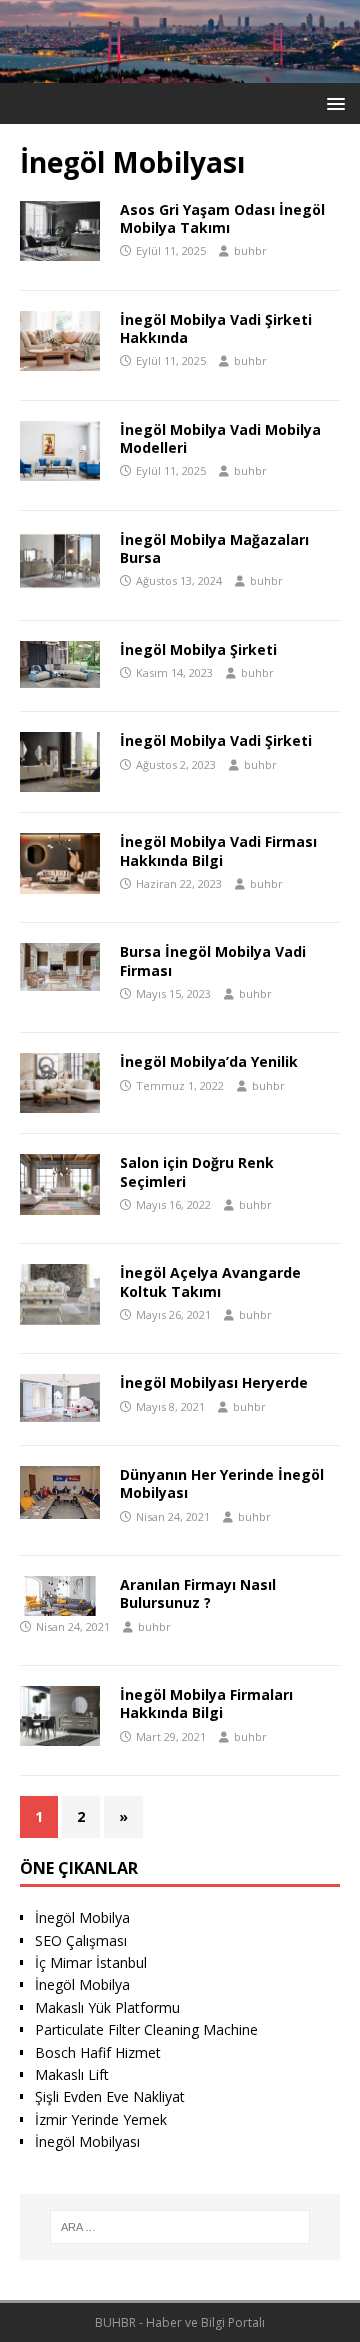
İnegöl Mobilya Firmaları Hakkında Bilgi (206, 1703)
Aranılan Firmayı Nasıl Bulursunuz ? (198, 1593)
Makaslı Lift (72, 2074)
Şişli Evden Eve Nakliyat (110, 2096)
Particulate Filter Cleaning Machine (146, 2029)
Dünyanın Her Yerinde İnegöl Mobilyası (222, 1483)
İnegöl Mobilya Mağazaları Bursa (214, 548)
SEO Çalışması (81, 1940)
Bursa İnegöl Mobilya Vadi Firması (213, 960)
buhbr (250, 250)
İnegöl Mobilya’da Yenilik (209, 1061)
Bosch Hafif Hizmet (98, 2052)
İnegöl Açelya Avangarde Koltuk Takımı (210, 1281)
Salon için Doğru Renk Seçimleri (197, 1171)
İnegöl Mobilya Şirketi (198, 649)
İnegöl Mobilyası (87, 2141)
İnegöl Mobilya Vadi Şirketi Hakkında (216, 328)
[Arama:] (180, 2227)
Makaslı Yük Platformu (107, 2007)
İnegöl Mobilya (82, 1917)
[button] (332, 102)
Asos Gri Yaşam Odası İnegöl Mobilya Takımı (222, 218)
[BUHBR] (180, 71)
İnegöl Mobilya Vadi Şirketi (216, 740)
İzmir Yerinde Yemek (101, 2119)
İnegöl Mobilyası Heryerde (214, 1382)
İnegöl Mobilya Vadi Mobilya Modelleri (220, 438)
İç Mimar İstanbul (91, 1962)
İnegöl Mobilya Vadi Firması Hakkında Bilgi (218, 850)
